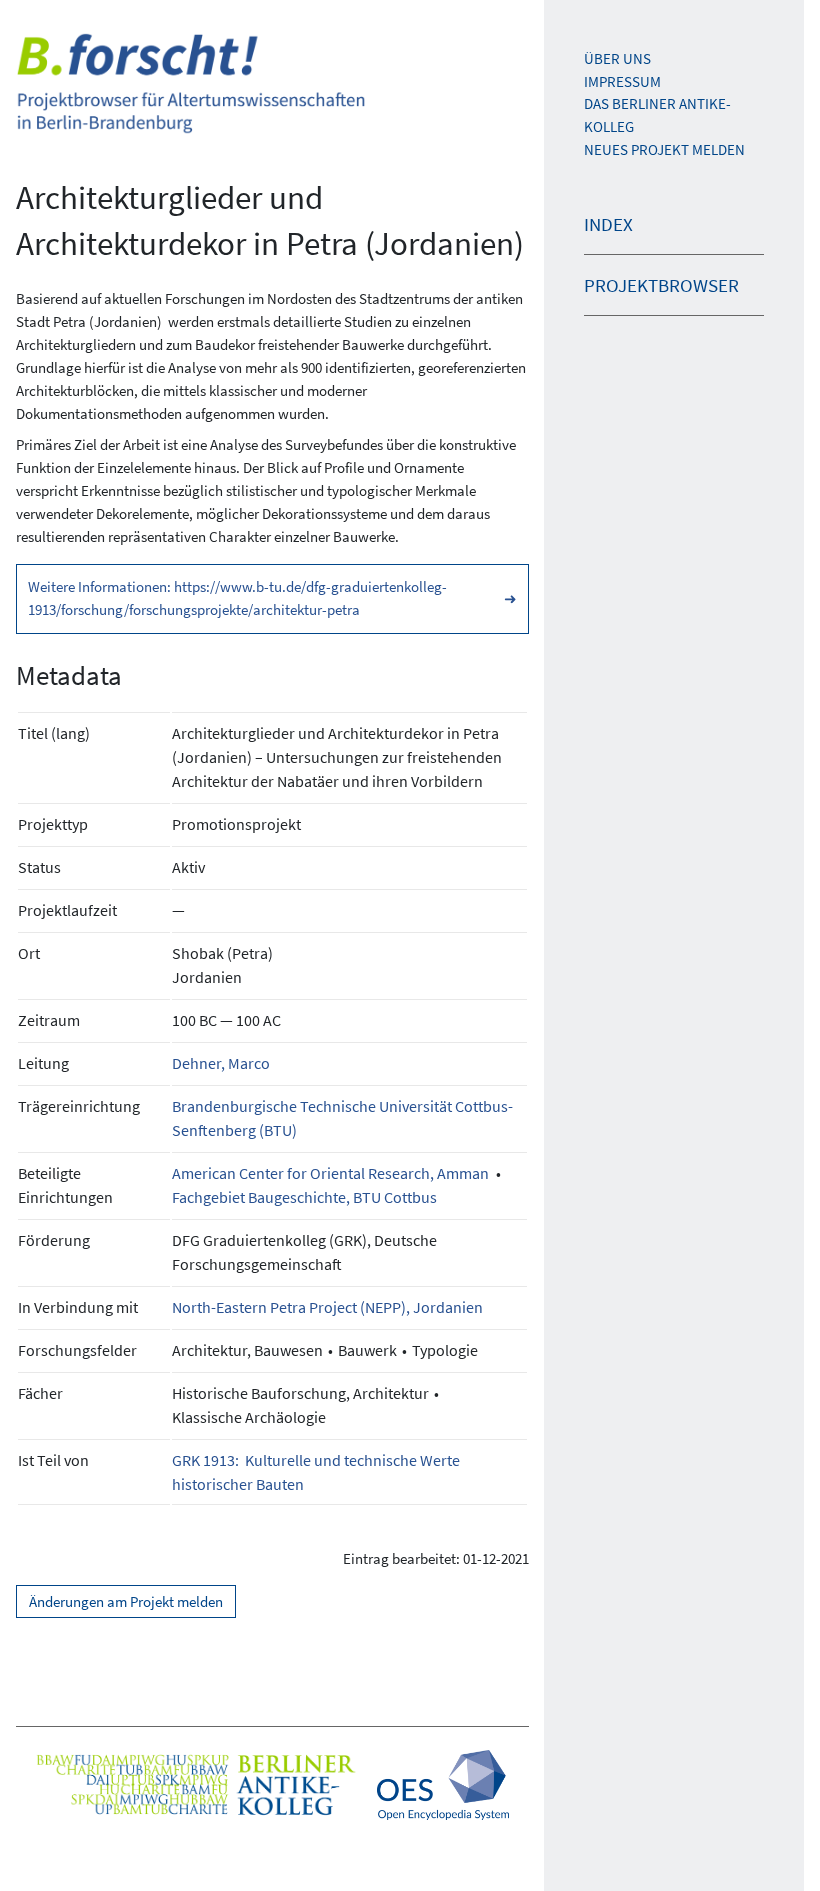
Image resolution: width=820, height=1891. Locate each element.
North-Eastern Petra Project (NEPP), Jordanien (327, 1307)
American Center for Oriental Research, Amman (330, 1173)
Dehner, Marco (221, 1063)
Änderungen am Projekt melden (126, 1601)
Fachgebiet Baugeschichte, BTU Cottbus (304, 1197)
